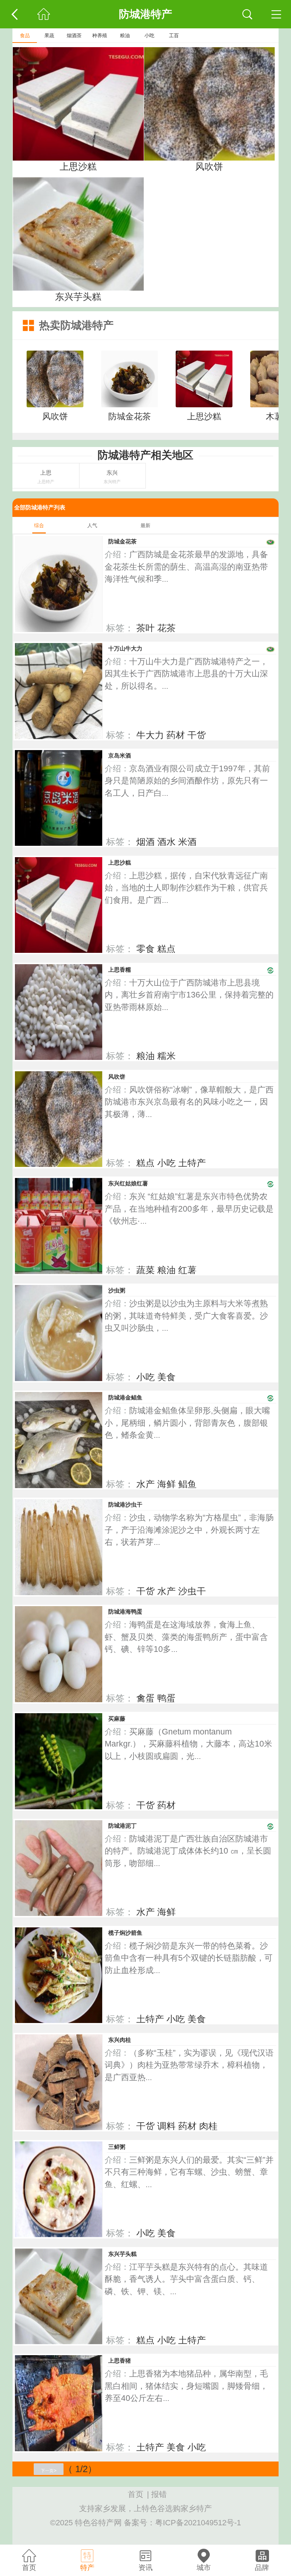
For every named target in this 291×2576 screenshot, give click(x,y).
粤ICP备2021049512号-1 (198, 2523)
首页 (136, 2494)
